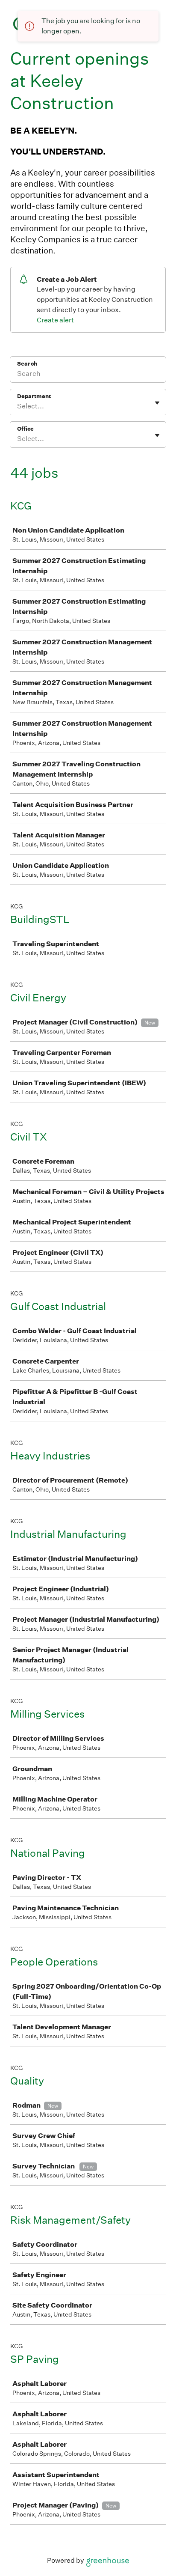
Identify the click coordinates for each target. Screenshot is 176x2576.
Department (34, 396)
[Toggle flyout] (157, 403)
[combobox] (18, 406)
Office (25, 429)
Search (27, 364)
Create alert (55, 320)
